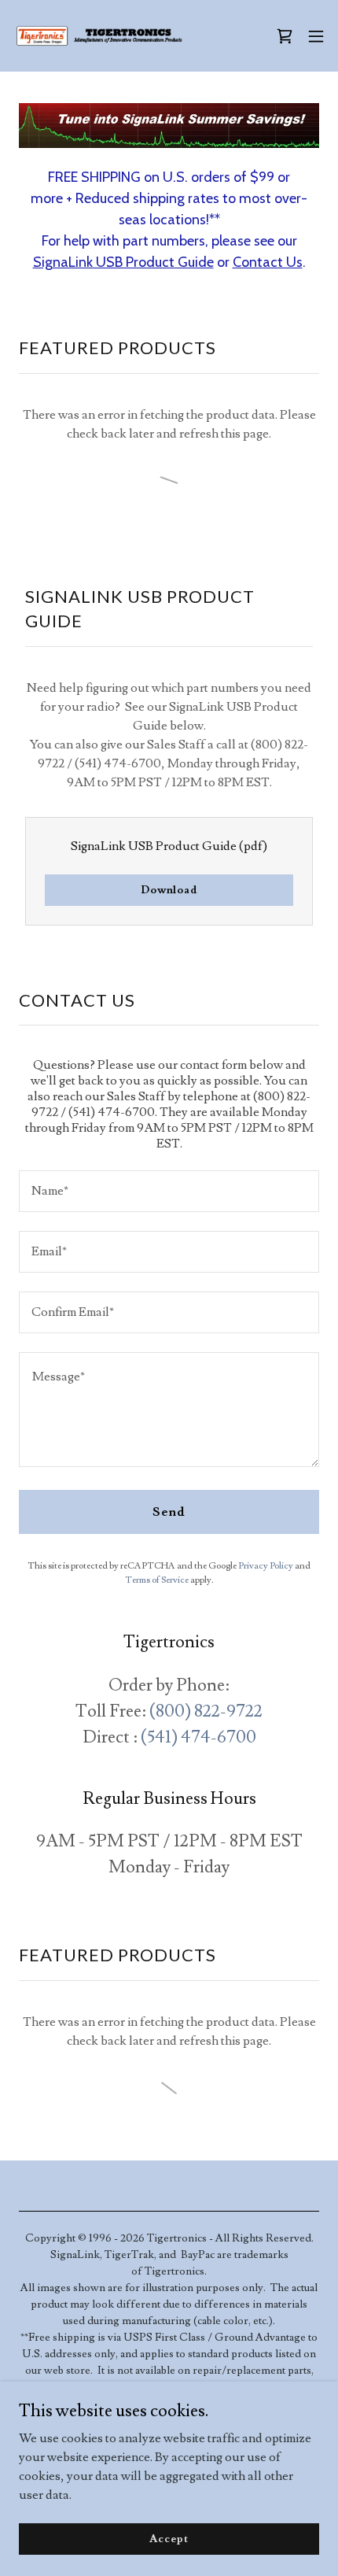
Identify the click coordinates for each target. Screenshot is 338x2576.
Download (169, 890)
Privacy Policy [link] (266, 1566)
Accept (169, 2538)
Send (169, 1512)
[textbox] (169, 1191)
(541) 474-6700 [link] (198, 1737)
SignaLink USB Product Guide (123, 262)
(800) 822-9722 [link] (206, 1711)
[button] (316, 36)
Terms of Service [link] (157, 1580)
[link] (101, 36)
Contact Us (268, 262)
